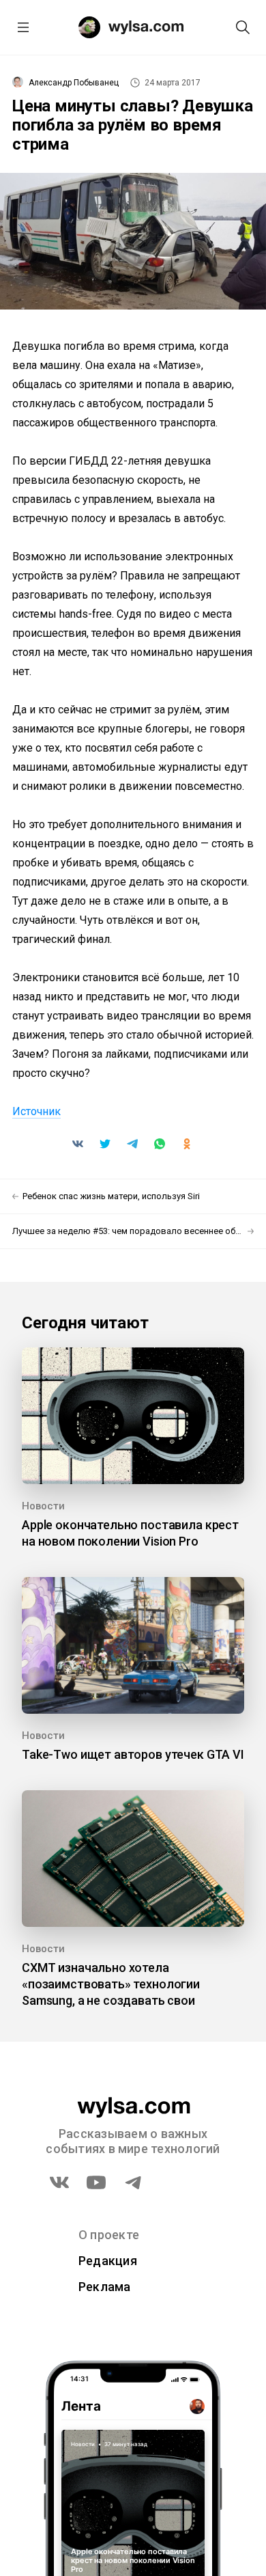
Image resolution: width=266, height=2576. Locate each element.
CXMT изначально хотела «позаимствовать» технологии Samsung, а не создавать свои (111, 1984)
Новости (43, 1506)
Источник (36, 1111)
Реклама (105, 2287)
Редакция (108, 2261)
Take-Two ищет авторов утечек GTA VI (133, 1754)
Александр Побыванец (74, 83)
